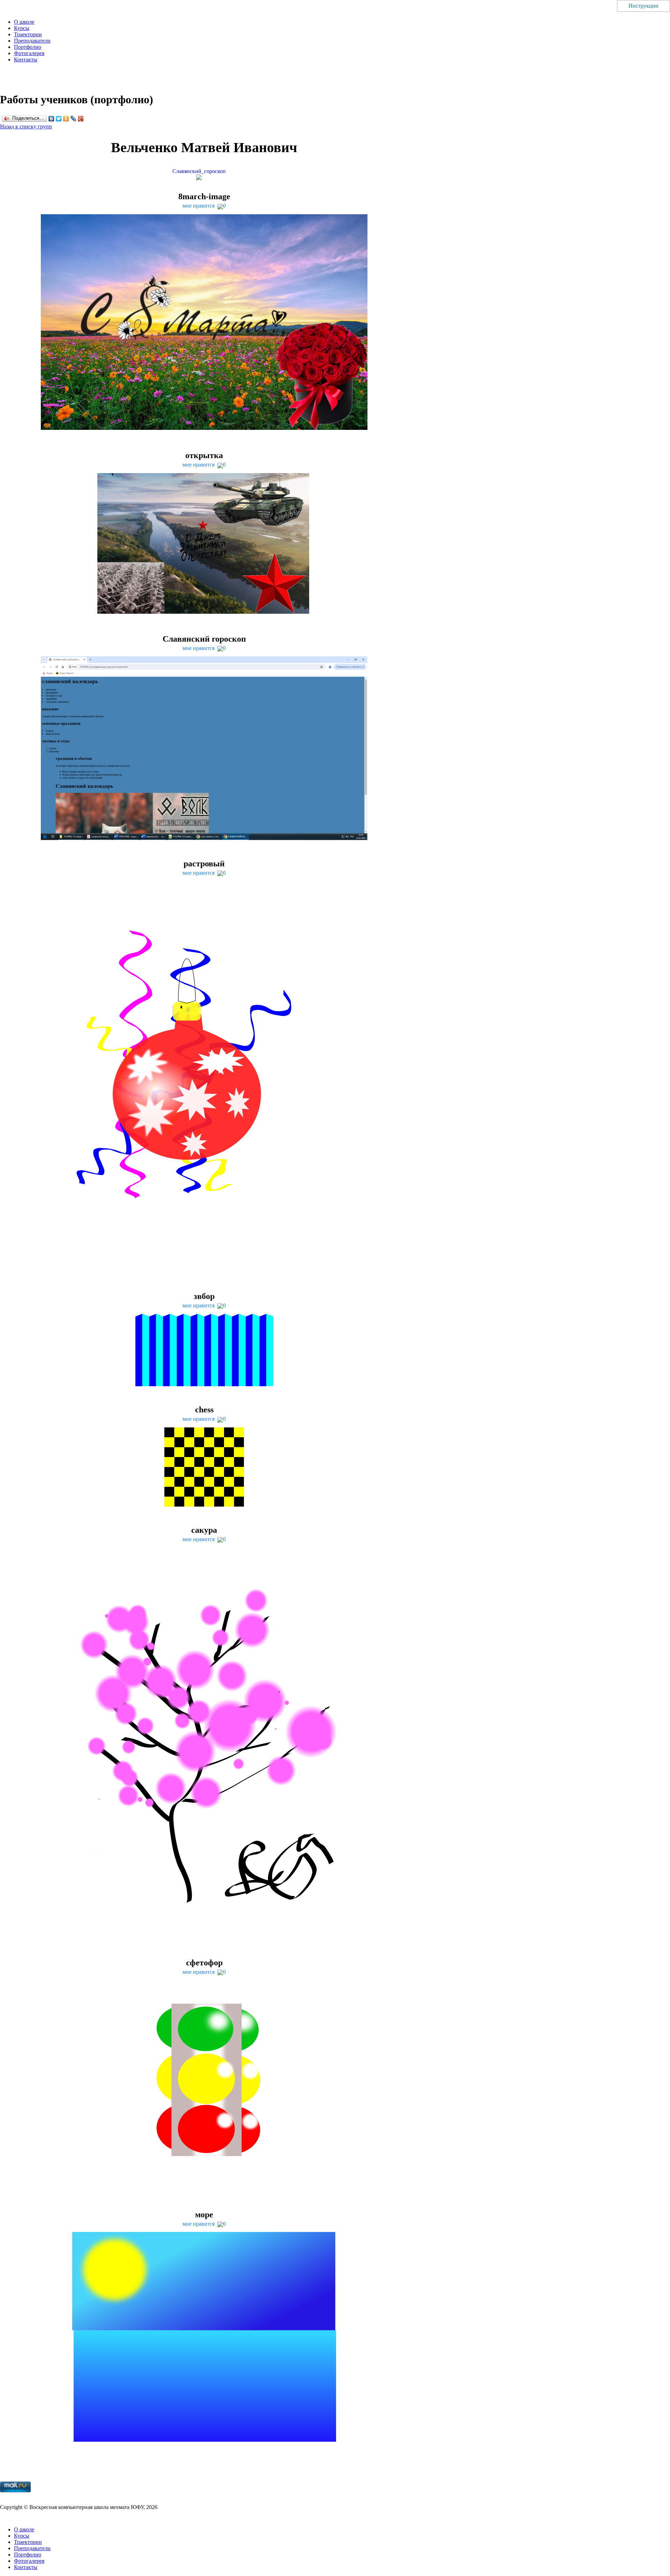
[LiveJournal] (73, 119)
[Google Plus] (81, 119)
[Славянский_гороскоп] (204, 178)
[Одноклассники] (66, 119)
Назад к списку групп (26, 126)
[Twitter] (59, 119)
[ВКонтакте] (51, 119)
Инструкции (643, 6)
